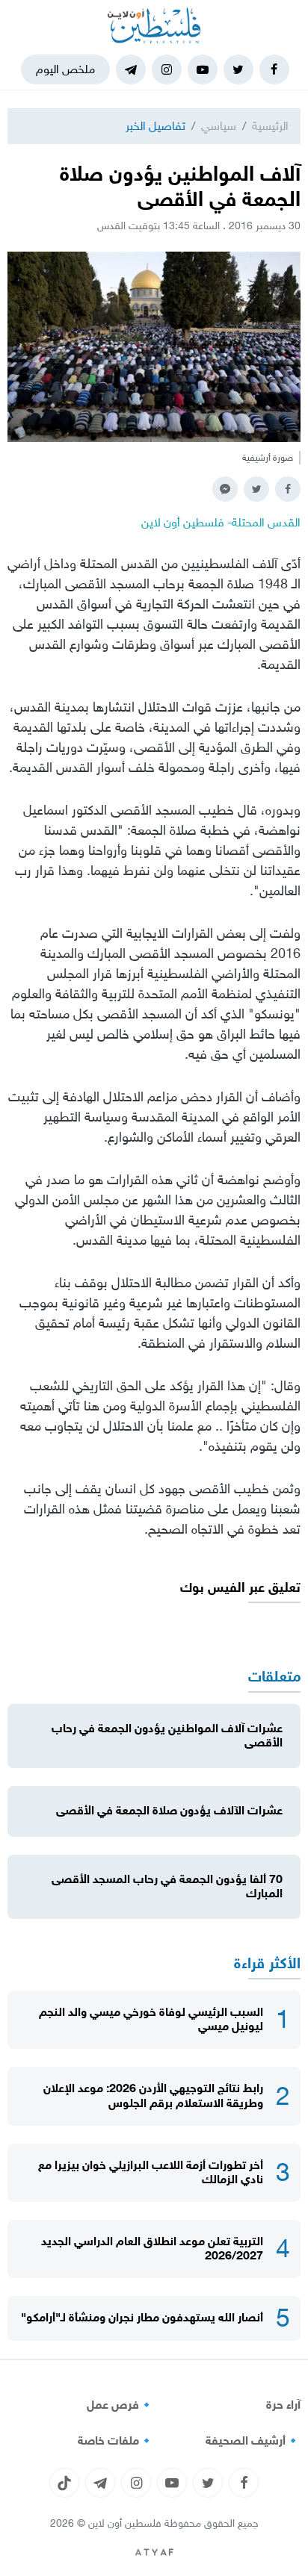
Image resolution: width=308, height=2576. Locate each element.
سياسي (219, 126)
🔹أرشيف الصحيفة (253, 2441)
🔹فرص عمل (120, 2405)
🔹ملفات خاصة (116, 2441)
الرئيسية (270, 126)
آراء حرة (283, 2405)
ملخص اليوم (65, 69)
